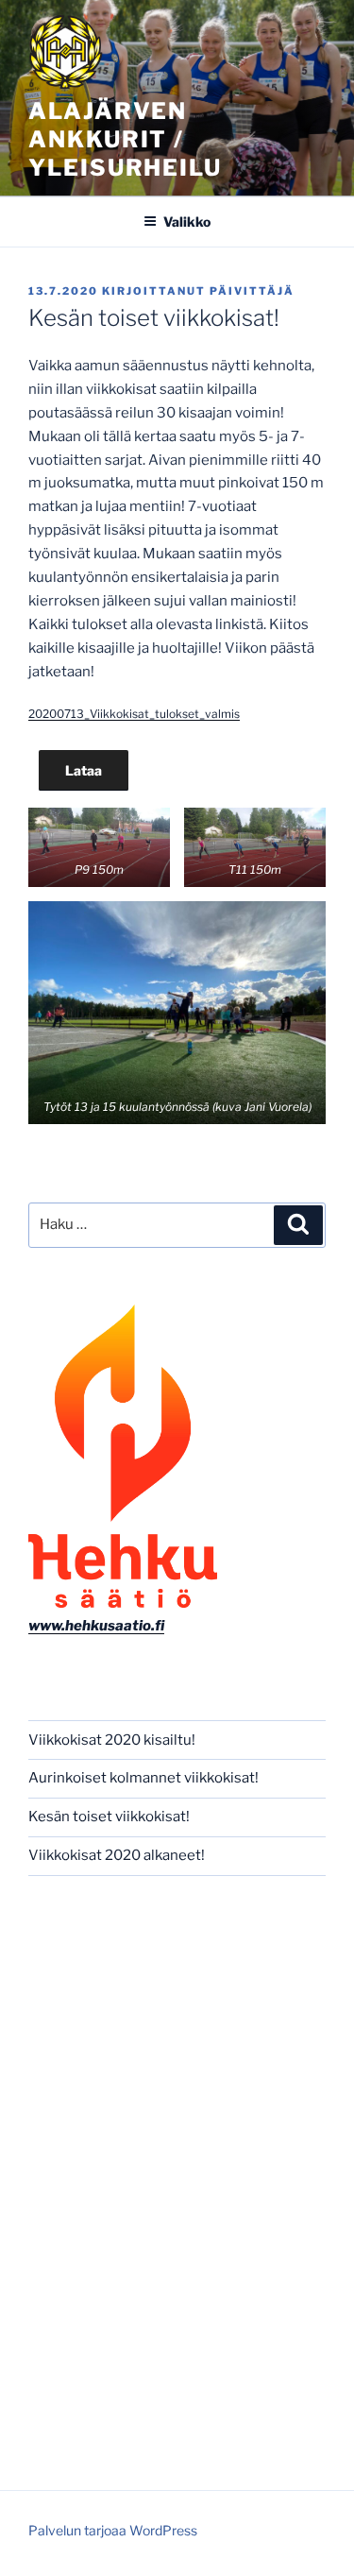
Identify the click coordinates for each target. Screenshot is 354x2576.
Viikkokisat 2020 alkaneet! (117, 1855)
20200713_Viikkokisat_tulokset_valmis (134, 714)
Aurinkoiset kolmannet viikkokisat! (143, 1778)
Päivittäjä (252, 291)
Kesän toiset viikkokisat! (109, 1817)
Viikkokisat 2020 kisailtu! (112, 1740)
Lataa (84, 770)
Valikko (187, 222)
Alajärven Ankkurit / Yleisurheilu (125, 139)
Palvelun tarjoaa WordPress (113, 2530)
